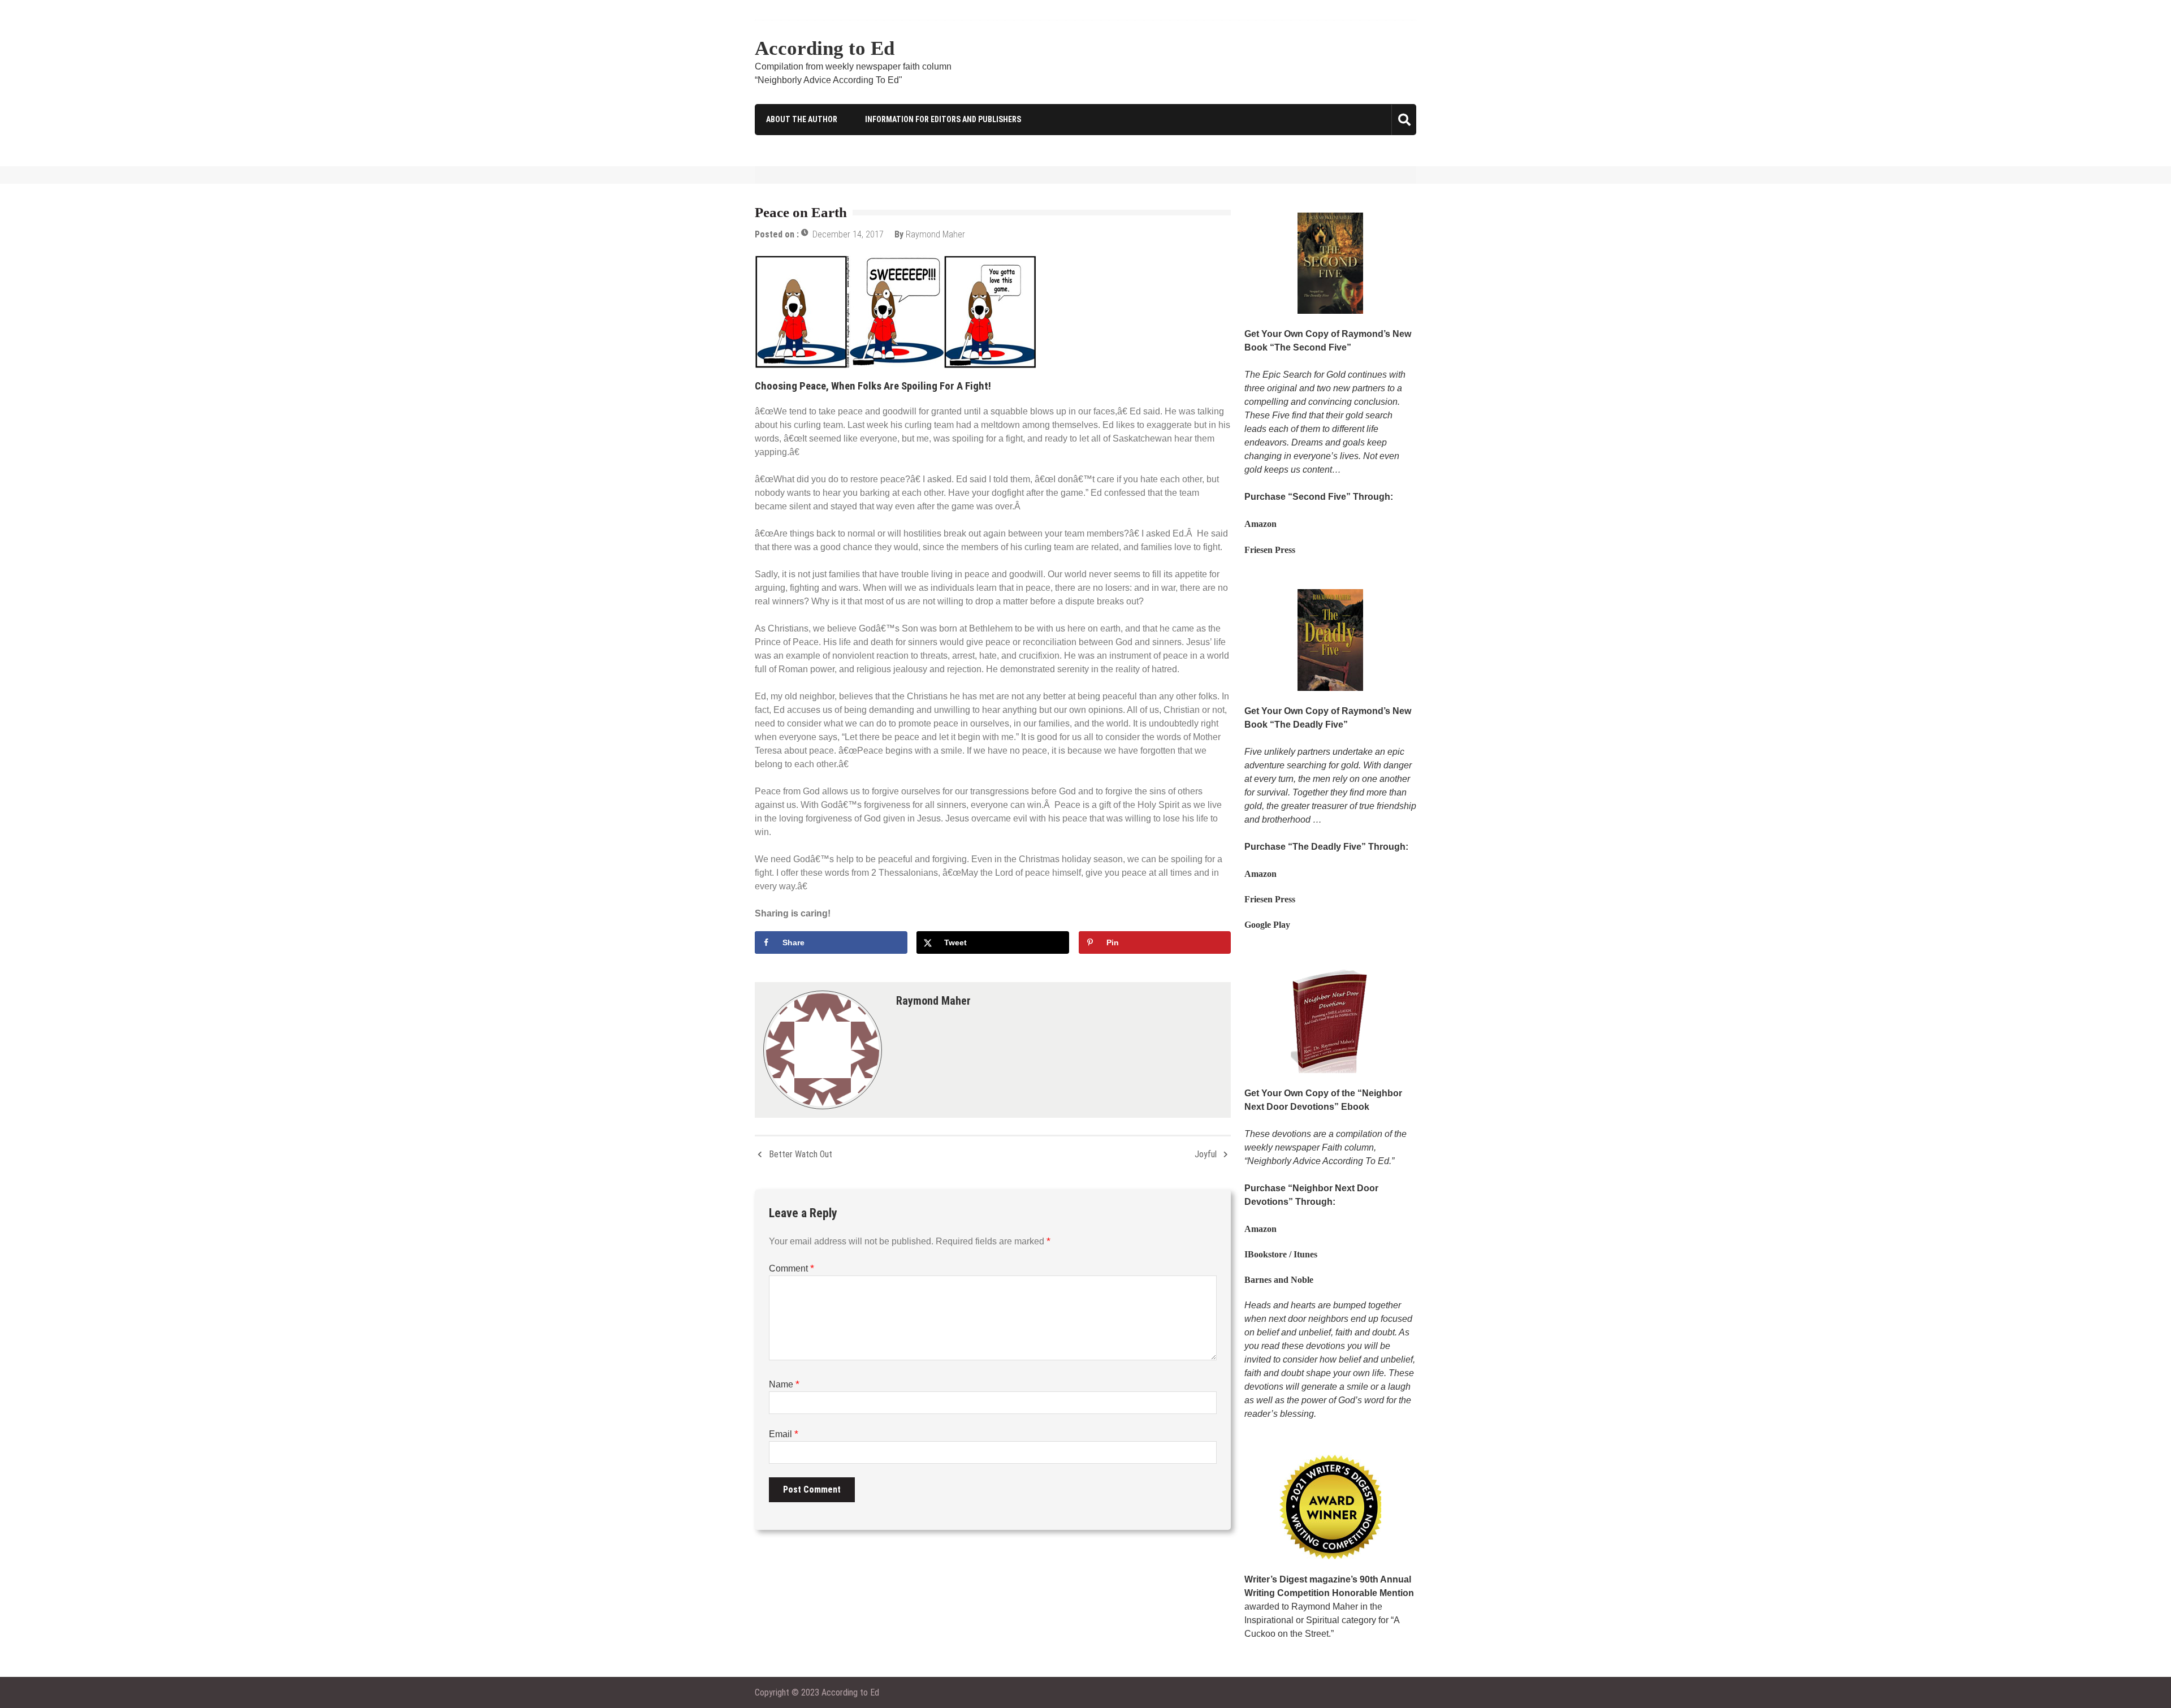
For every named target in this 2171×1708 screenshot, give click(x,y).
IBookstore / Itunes (1281, 1254)
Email (784, 1434)
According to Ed (825, 48)
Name (784, 1384)
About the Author (802, 119)
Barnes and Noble (1279, 1280)
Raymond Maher (935, 234)
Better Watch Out (801, 1154)
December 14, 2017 (848, 234)
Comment (792, 1268)
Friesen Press (1270, 550)
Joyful (1206, 1154)
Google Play (1267, 925)
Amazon (1260, 524)
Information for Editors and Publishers (943, 119)
